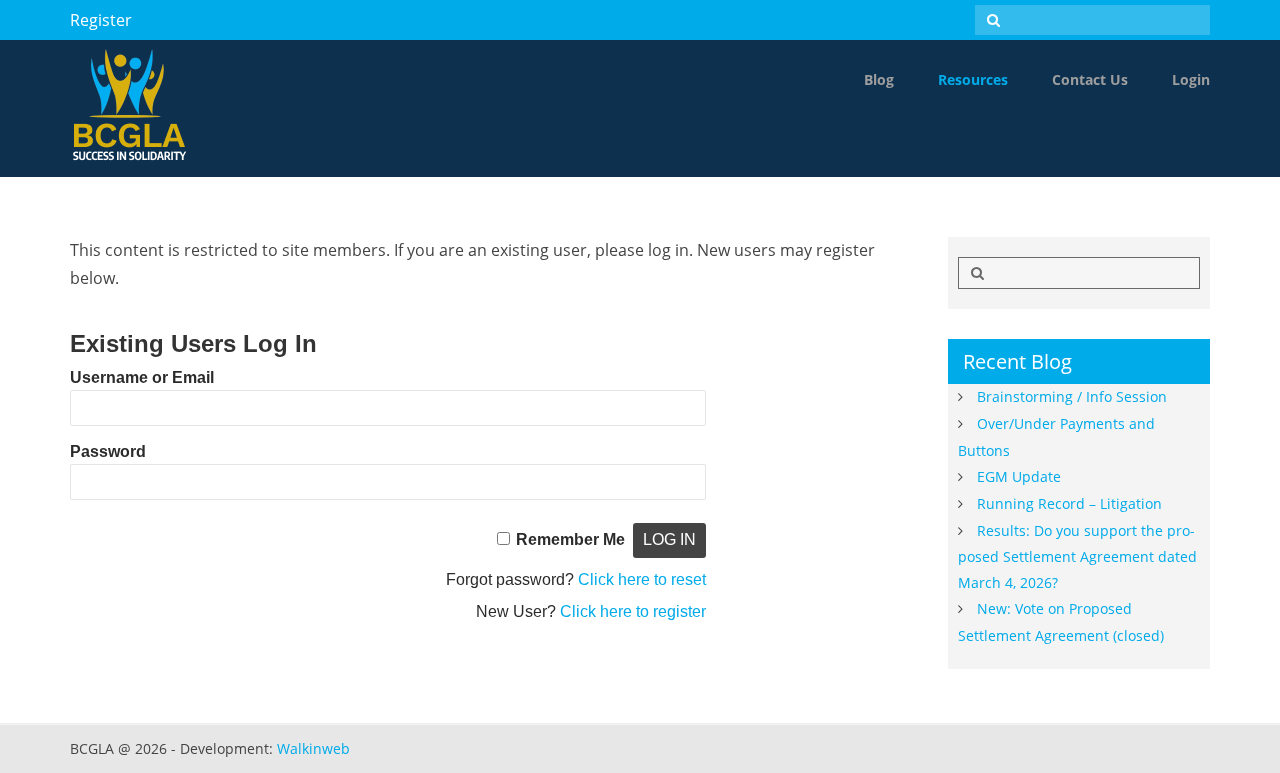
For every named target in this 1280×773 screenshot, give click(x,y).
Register (101, 20)
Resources (973, 79)
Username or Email (142, 377)
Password (108, 451)
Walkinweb (313, 748)
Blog (879, 79)
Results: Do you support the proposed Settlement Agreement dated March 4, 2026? (1077, 557)
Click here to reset (642, 579)
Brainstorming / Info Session (1072, 396)
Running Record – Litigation (1069, 503)
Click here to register (633, 611)
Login (1191, 79)
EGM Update (1019, 476)
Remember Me (570, 539)
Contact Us (1090, 79)
